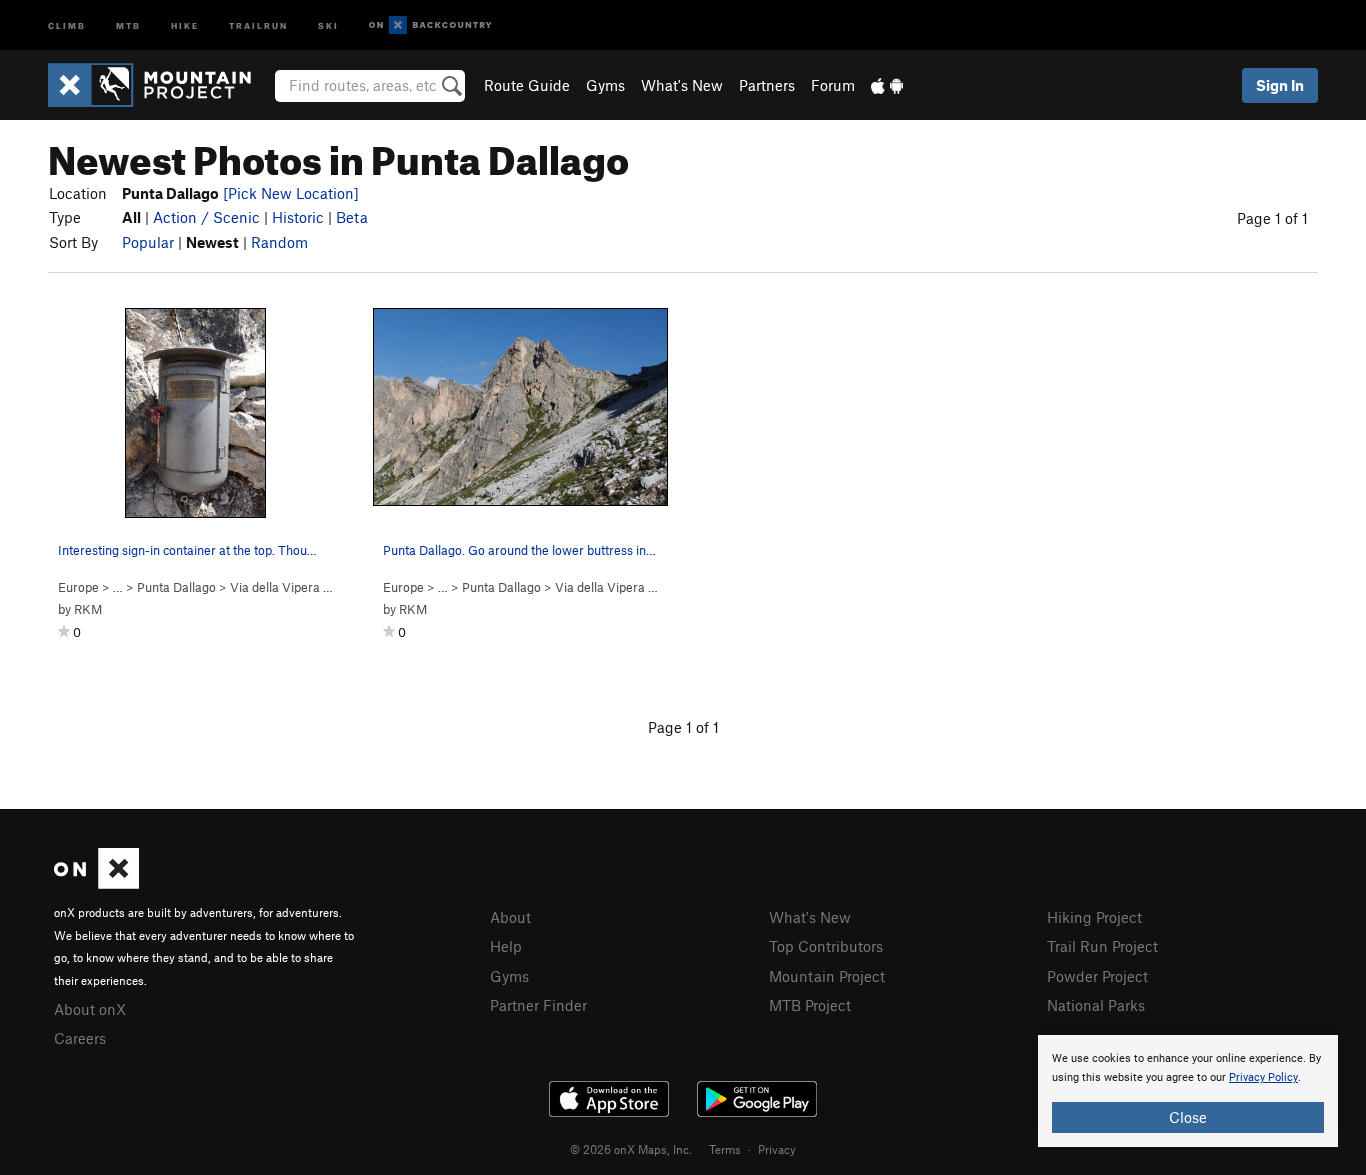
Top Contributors (826, 946)
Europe (78, 587)
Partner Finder (538, 1005)
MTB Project (810, 1005)
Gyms (605, 85)
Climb (67, 24)
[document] (1188, 1091)
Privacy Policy (1263, 1077)
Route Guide (527, 85)
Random (279, 242)
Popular (148, 242)
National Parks (1096, 1005)
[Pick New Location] (291, 193)
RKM (88, 609)
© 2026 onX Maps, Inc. (631, 1149)
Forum (833, 85)
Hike (185, 24)
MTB (128, 24)
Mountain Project (827, 976)
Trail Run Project (1102, 946)
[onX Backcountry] (430, 25)
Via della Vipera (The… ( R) (314, 587)
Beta (352, 217)
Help (506, 946)
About (510, 917)
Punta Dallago (176, 587)
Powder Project (1097, 976)
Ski (328, 24)
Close (1188, 1117)
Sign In (1280, 85)
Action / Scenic (206, 217)
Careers (80, 1038)
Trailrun (258, 24)
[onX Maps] (96, 883)
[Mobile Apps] (887, 85)
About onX (90, 1009)
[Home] (159, 85)
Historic (298, 217)
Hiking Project (1094, 917)
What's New (682, 85)
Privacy (777, 1149)
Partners (767, 85)
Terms (725, 1149)
